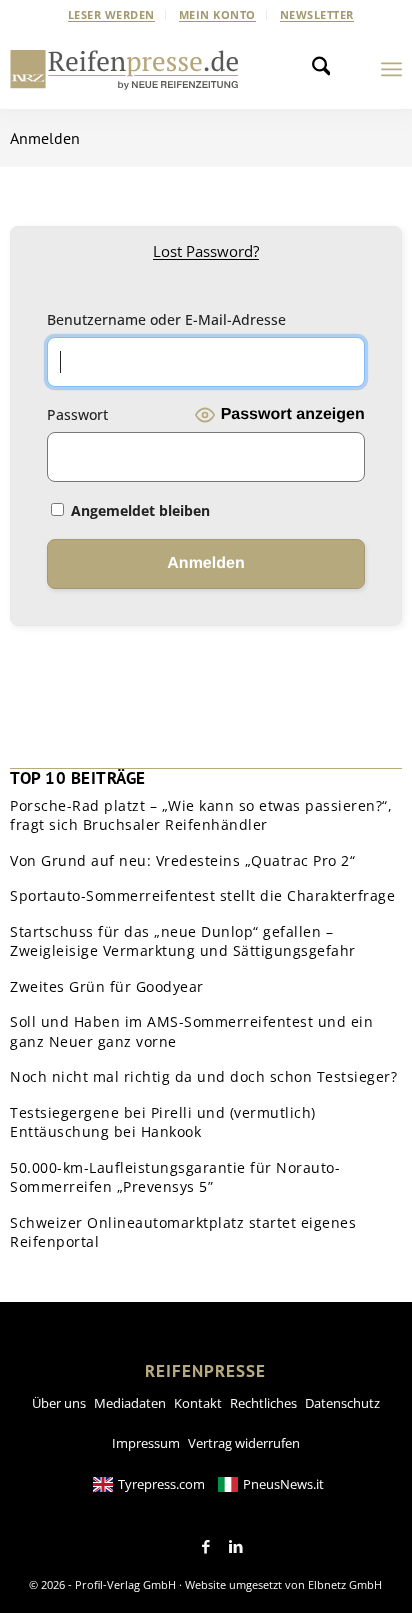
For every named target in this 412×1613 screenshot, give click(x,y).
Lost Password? (206, 251)
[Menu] (391, 69)
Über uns (59, 1403)
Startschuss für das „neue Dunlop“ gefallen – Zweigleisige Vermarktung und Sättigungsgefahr (183, 941)
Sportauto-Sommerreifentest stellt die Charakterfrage (202, 895)
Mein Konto (217, 14)
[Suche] (327, 69)
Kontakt (198, 1403)
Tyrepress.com (161, 1484)
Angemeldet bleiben (138, 510)
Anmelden (45, 138)
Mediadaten (130, 1403)
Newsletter (317, 14)
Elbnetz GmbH (345, 1584)
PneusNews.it (283, 1484)
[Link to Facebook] (206, 1547)
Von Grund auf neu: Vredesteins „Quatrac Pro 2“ (182, 860)
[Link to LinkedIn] (236, 1547)
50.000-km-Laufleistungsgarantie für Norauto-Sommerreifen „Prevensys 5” (175, 1177)
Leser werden (111, 14)
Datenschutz (342, 1403)
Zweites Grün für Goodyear (107, 986)
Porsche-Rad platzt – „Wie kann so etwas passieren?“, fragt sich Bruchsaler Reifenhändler (201, 815)
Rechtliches (263, 1403)
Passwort (77, 414)
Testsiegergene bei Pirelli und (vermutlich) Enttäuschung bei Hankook (163, 1122)
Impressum (146, 1443)
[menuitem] (112, 15)
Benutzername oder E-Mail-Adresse (166, 319)
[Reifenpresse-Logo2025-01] (124, 69)
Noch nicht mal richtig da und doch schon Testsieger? (203, 1076)
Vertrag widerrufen (244, 1443)
